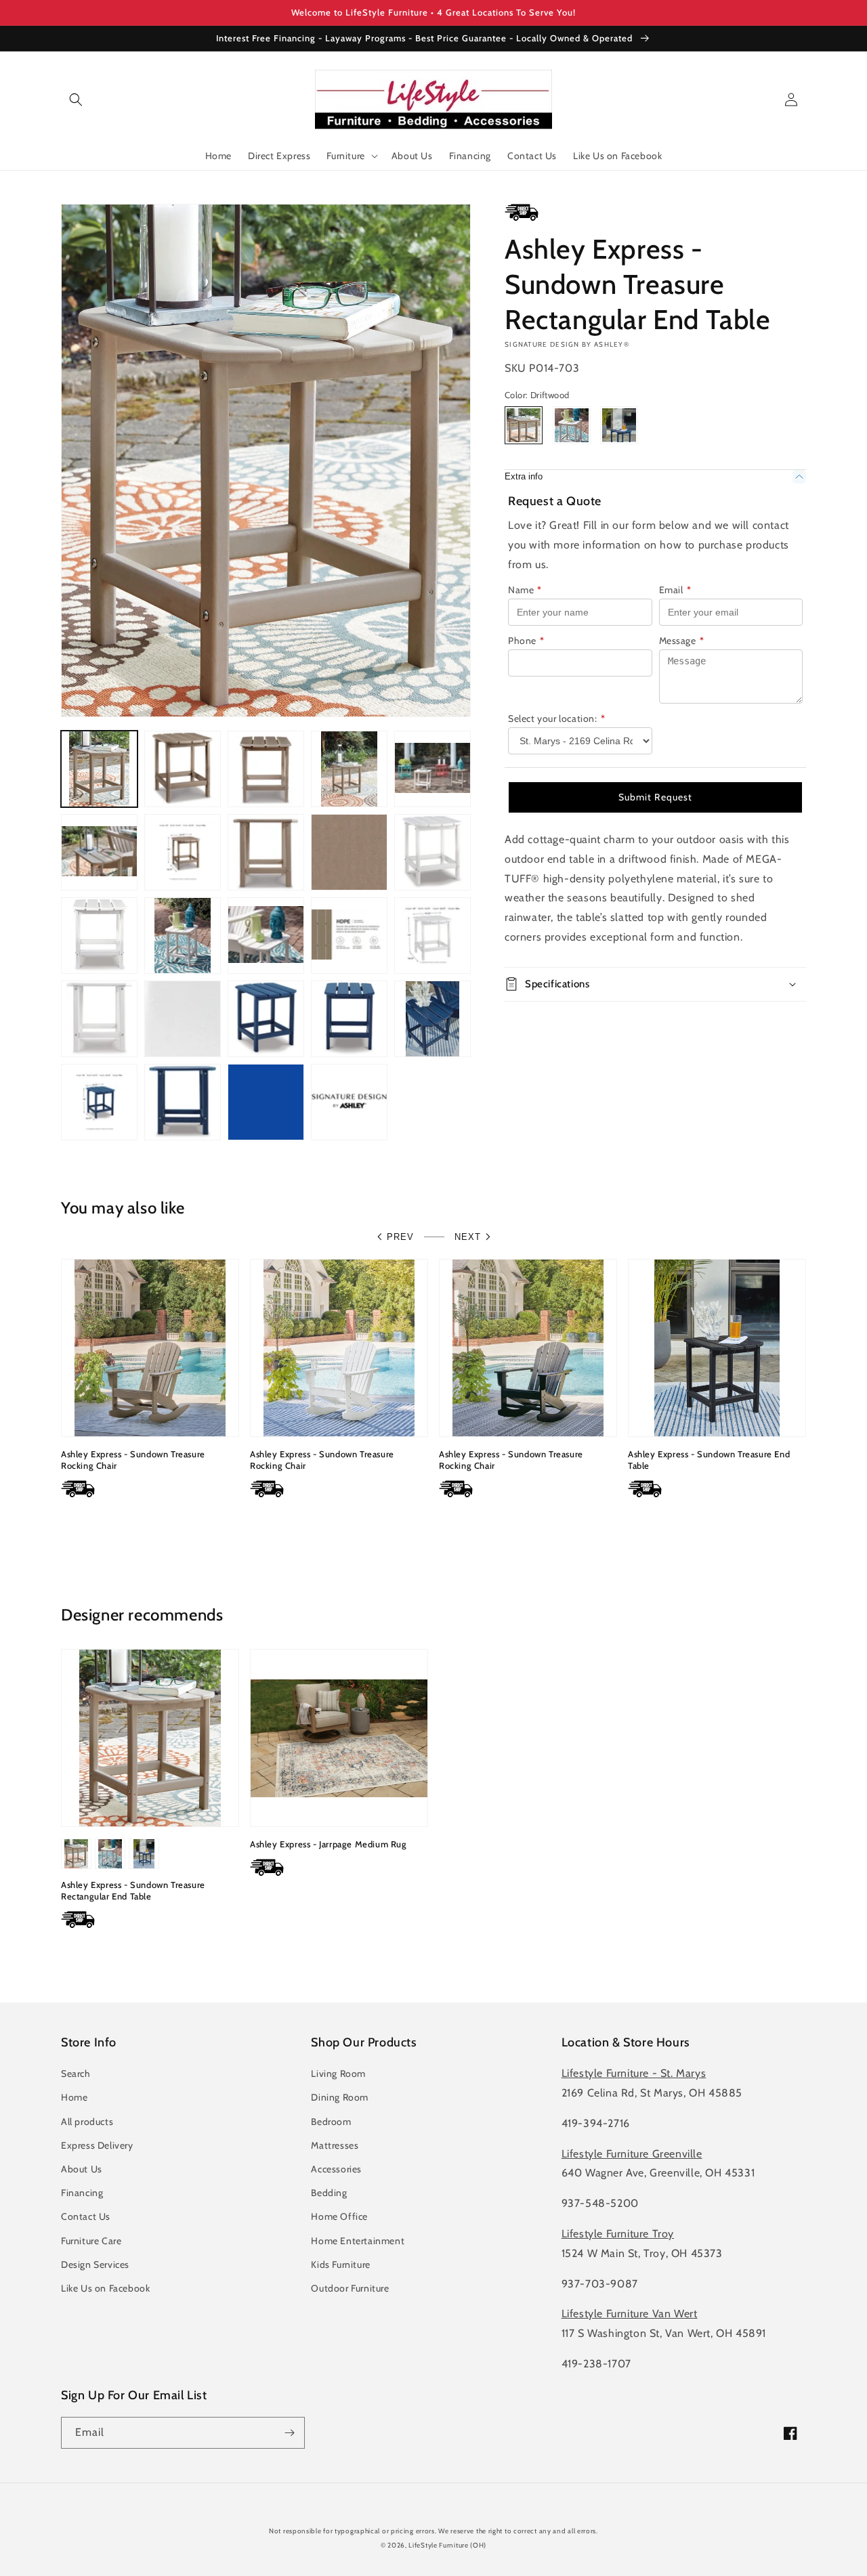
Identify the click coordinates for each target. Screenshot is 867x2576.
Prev (400, 1237)
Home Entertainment (358, 2241)
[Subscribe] (289, 2433)
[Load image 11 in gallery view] (432, 852)
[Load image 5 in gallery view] (432, 769)
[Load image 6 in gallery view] (99, 852)
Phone (526, 641)
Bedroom (331, 2122)
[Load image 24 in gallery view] (183, 1102)
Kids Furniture (340, 2264)
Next (468, 1237)
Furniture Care (91, 2241)
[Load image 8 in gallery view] (266, 852)
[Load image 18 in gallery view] (183, 1019)
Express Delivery (97, 2145)
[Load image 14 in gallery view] (266, 936)
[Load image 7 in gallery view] (183, 852)
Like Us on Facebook (105, 2288)
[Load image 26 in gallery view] (349, 1102)
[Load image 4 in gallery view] (349, 769)
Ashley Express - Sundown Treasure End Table (709, 1460)
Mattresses (335, 2145)
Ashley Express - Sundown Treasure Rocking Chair (133, 1460)
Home (74, 2097)
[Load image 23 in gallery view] (99, 1102)
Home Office (339, 2216)
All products (87, 2122)
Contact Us (86, 2216)
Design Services (95, 2264)
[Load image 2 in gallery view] (183, 769)
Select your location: (556, 718)
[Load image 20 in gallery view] (266, 1019)
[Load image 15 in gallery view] (349, 936)
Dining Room (340, 2097)
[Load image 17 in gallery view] (99, 1019)
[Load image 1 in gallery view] (99, 769)
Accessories (336, 2169)
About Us (82, 2169)
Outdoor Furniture (350, 2288)
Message (682, 641)
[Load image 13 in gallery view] (183, 936)
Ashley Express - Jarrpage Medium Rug (329, 1844)
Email (675, 590)
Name (525, 590)
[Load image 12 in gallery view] (99, 936)
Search (76, 2074)
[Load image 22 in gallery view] (432, 1019)
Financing (82, 2193)
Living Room (338, 2074)
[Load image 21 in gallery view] (349, 1019)
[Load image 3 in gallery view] (266, 769)
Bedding (329, 2193)
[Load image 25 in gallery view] (266, 1102)
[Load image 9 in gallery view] (349, 852)
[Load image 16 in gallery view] (432, 936)
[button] (76, 100)
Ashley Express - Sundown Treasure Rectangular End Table (133, 1890)
